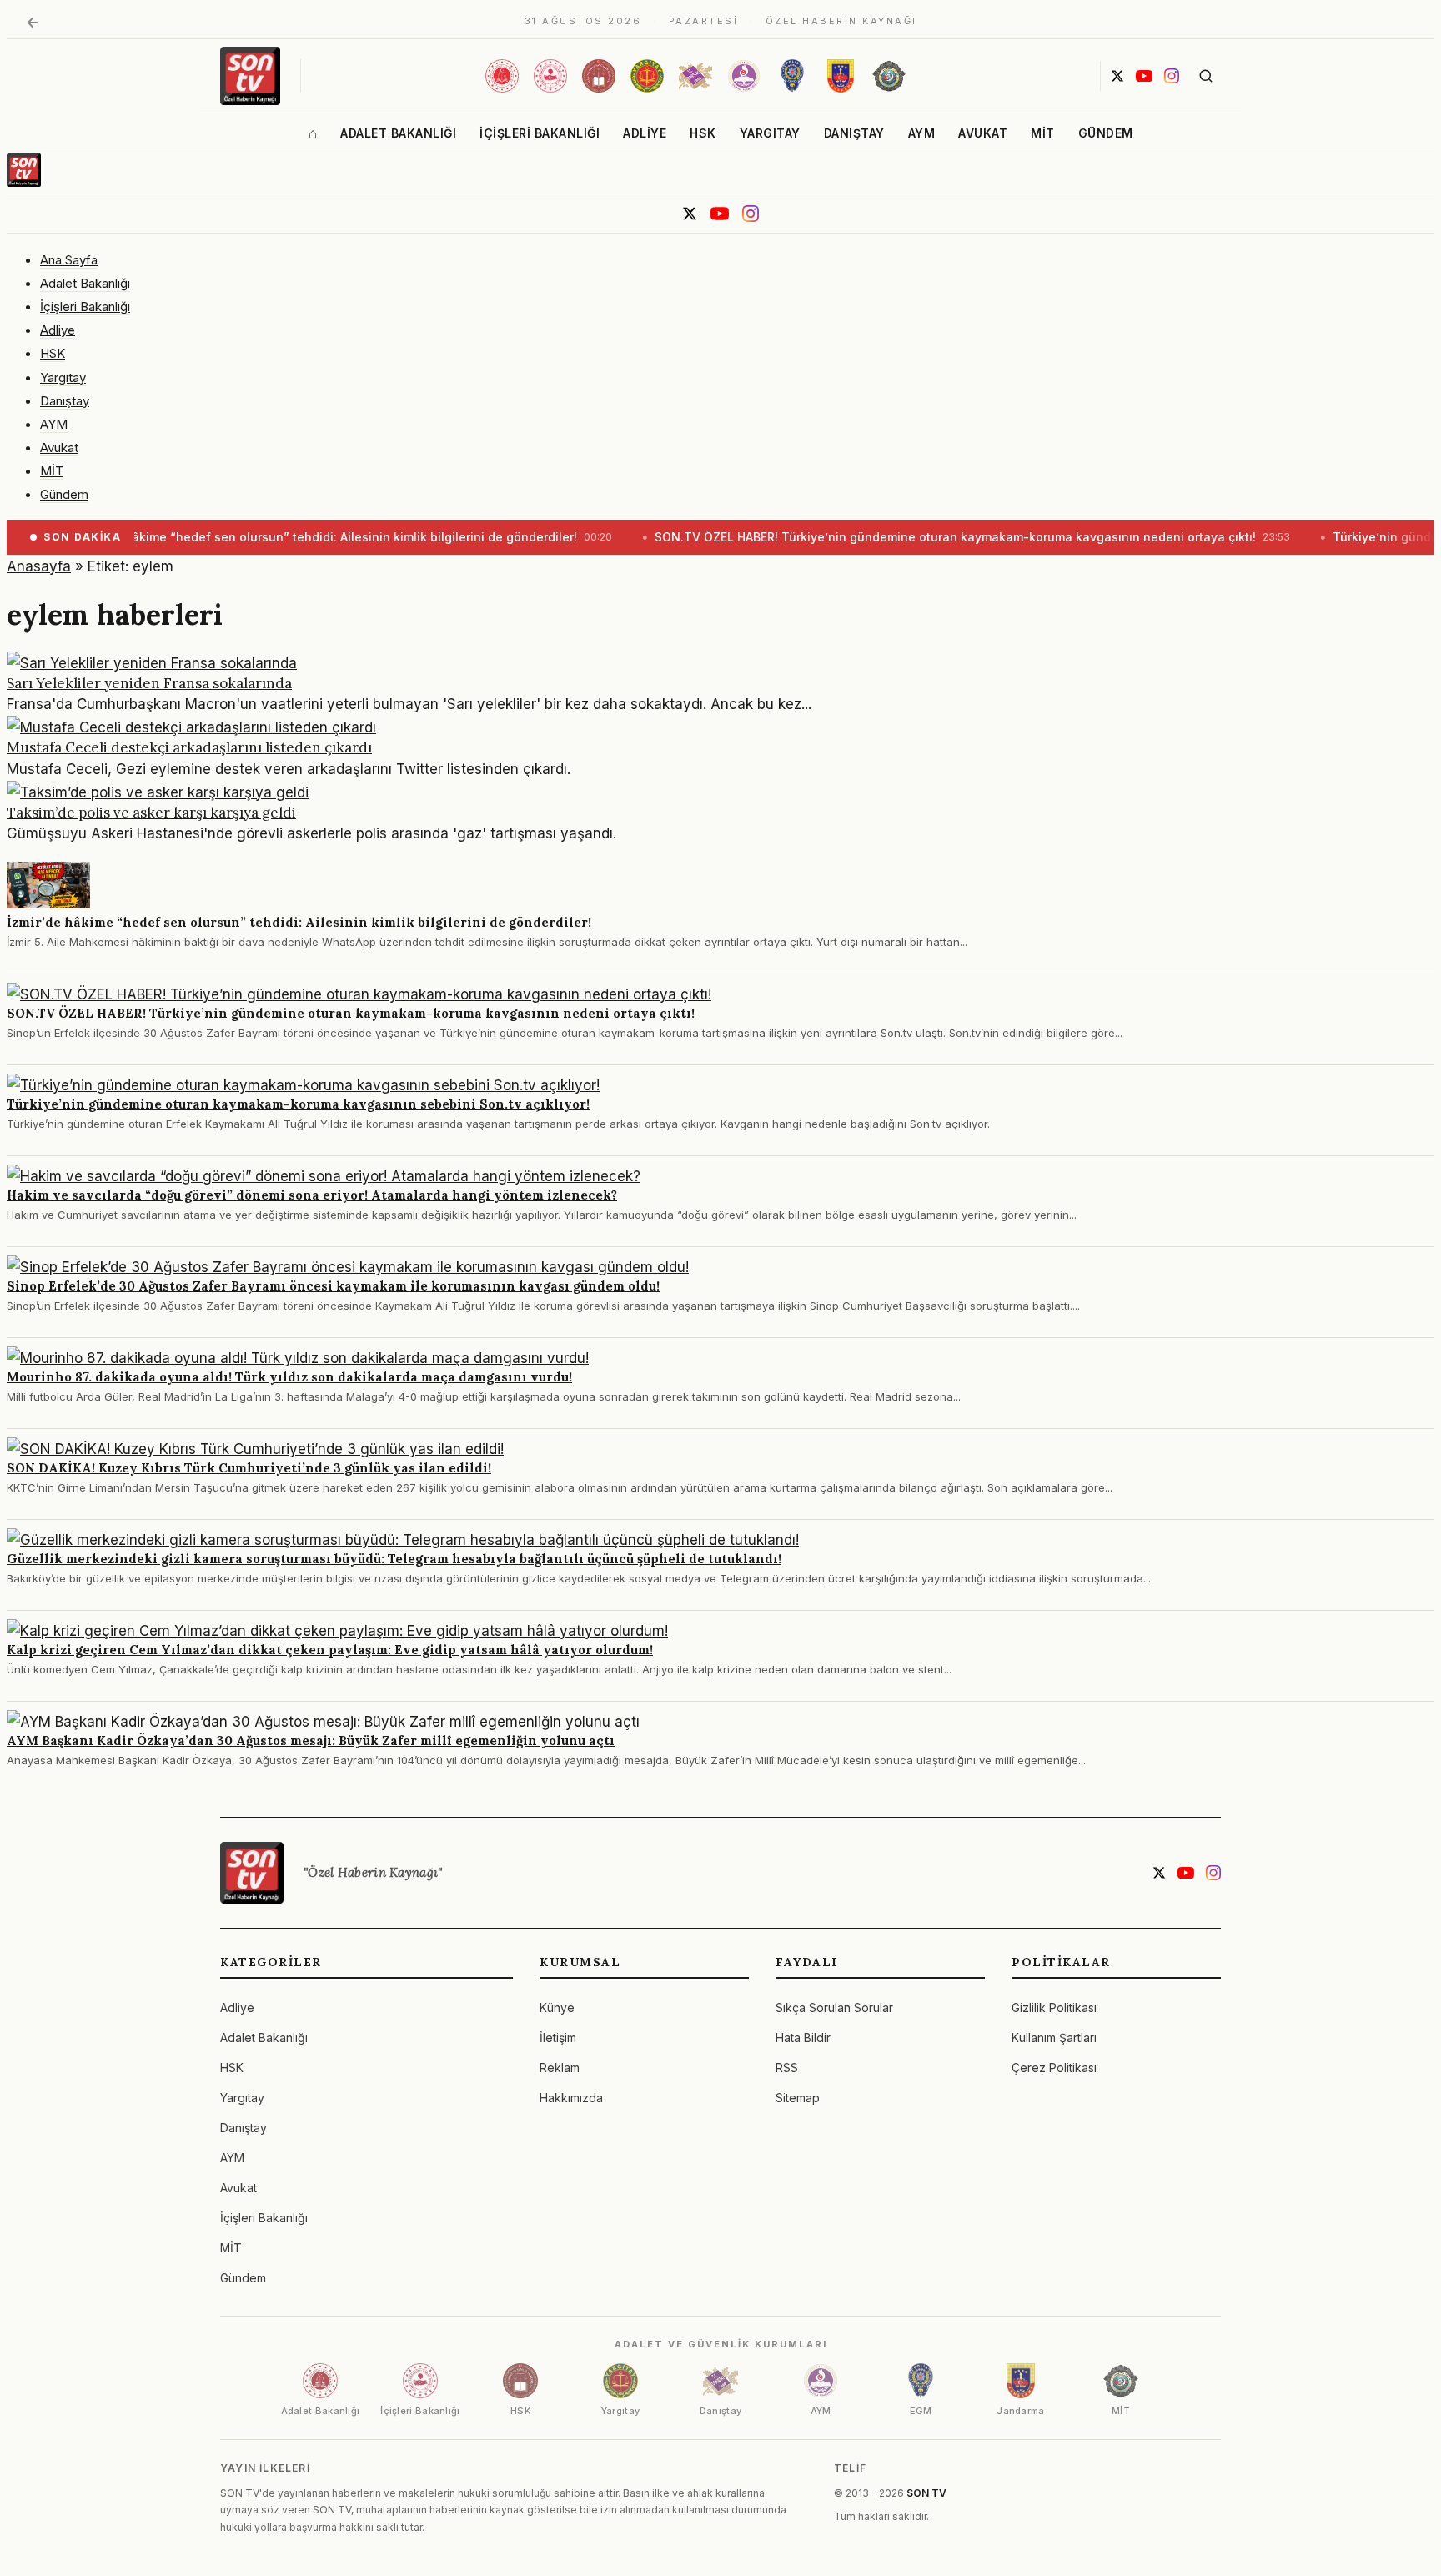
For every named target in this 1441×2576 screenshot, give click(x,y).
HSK (703, 133)
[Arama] (1206, 76)
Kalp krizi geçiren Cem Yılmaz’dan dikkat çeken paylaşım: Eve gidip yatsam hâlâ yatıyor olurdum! (330, 1650)
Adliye (645, 133)
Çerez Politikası (1054, 2068)
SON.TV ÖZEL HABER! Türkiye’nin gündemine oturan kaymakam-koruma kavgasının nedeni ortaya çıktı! (351, 1013)
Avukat (983, 133)
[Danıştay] (695, 76)
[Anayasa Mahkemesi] (744, 76)
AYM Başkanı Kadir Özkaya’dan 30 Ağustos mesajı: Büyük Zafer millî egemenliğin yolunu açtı (311, 1741)
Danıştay (854, 133)
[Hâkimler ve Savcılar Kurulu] (599, 76)
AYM (922, 133)
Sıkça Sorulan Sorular (834, 2007)
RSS (787, 2068)
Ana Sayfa (69, 260)
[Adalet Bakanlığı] (502, 76)
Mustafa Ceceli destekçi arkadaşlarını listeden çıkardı (189, 747)
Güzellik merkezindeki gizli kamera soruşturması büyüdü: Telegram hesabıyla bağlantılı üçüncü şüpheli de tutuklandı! (394, 1559)
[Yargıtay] (647, 76)
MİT (1043, 133)
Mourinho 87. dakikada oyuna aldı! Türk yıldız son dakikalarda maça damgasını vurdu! (289, 1377)
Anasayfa (39, 566)
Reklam (560, 2068)
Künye (557, 2007)
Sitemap (798, 2098)
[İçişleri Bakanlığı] (550, 76)
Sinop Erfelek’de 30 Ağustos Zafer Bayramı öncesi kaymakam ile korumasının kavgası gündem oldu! (333, 1286)
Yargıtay (770, 133)
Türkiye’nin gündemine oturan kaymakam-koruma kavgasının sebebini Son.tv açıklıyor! (298, 1104)
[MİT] (889, 76)
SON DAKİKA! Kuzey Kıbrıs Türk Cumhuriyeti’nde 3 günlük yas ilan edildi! (249, 1468)
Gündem (1106, 133)
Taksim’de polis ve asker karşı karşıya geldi (151, 813)
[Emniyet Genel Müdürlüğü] (792, 76)
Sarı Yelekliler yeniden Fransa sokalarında (149, 683)
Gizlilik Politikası (1054, 2007)
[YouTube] (1144, 76)
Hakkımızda (571, 2098)
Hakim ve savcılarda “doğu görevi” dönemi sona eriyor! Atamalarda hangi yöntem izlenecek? (312, 1195)
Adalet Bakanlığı (398, 133)
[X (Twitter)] (1117, 76)
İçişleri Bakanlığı (540, 133)
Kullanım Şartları (1054, 2038)
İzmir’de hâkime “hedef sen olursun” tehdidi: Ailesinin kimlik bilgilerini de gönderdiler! (299, 922)
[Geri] (33, 23)
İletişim (558, 2038)
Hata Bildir (803, 2038)
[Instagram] (1172, 76)
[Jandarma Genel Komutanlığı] (841, 76)
